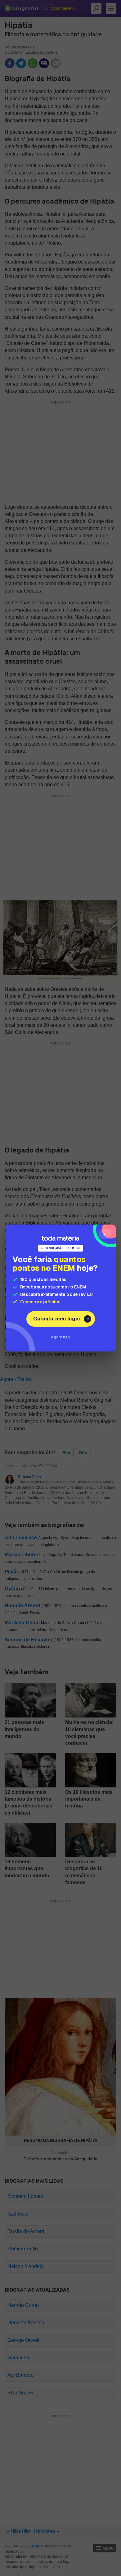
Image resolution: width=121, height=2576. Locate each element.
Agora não (60, 1337)
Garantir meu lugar (57, 1319)
